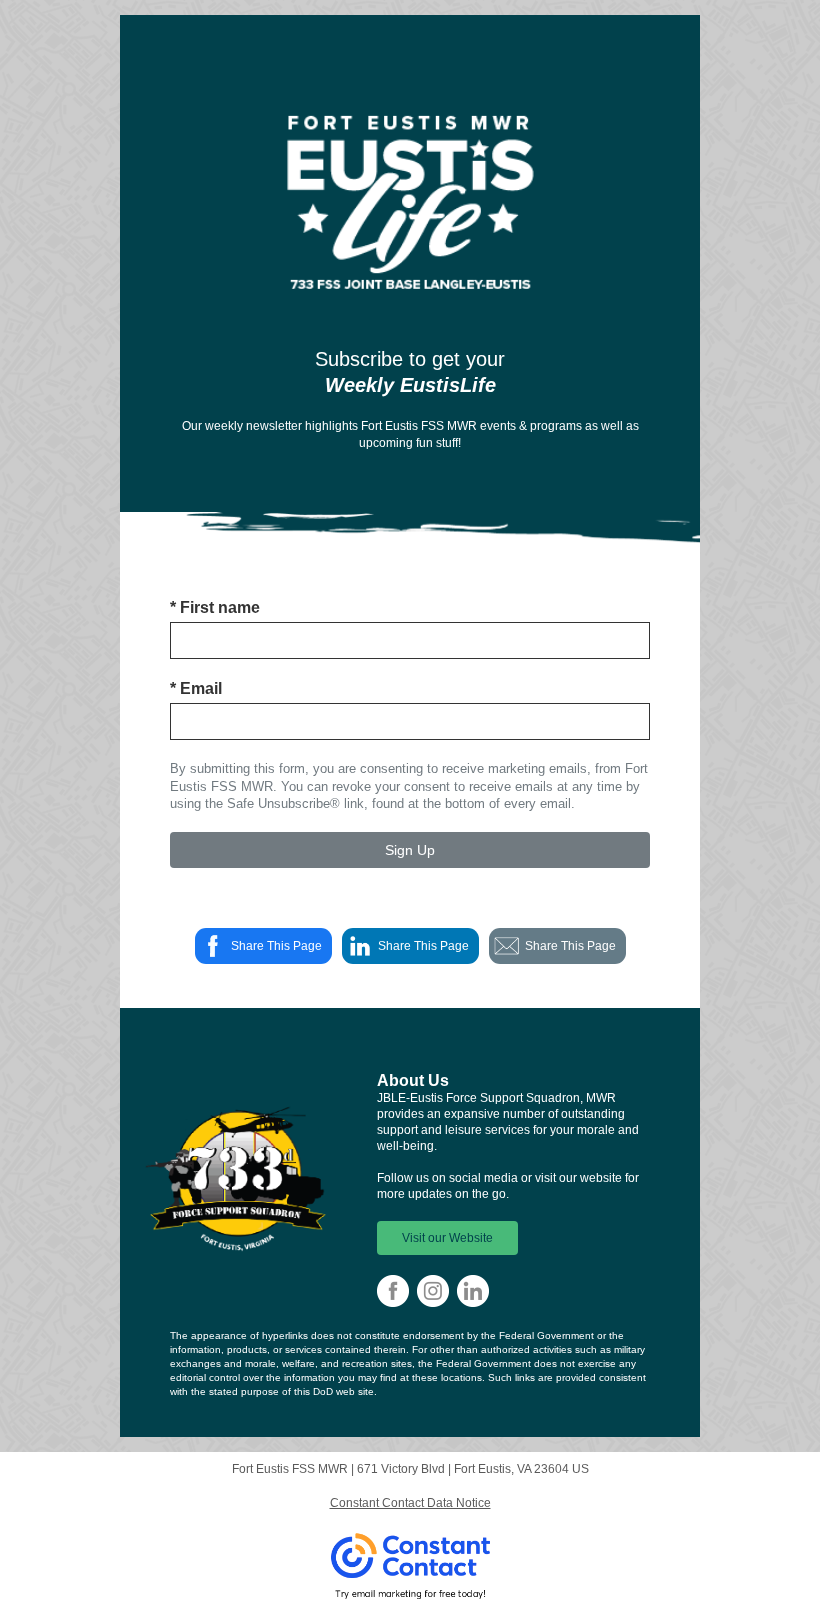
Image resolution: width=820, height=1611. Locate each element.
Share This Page (276, 946)
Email (196, 688)
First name (215, 607)
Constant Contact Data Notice (410, 1503)
